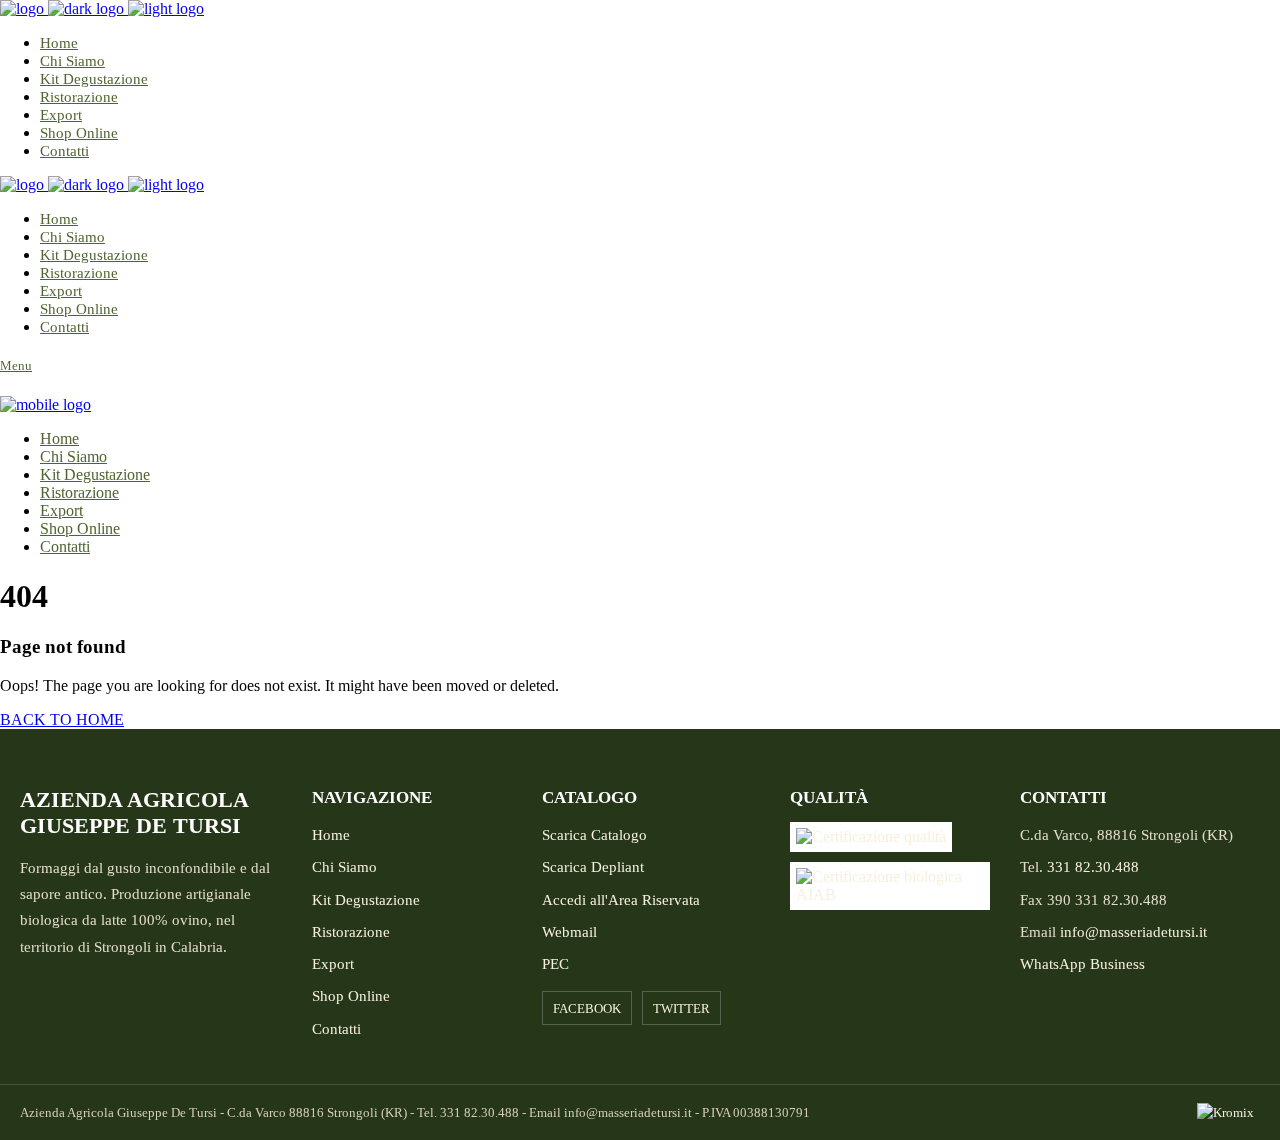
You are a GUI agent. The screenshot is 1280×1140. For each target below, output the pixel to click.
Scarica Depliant (593, 867)
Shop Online (351, 996)
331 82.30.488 (1093, 867)
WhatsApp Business (1082, 964)
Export (333, 964)
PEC (555, 964)
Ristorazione (351, 932)
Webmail (569, 932)
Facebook (587, 1008)
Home (331, 835)
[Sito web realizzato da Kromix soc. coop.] (1228, 1113)
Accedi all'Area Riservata (621, 900)
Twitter (681, 1008)
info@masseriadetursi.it (1133, 932)
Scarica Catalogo (594, 835)
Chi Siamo (344, 867)
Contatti (336, 1029)
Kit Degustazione (366, 900)
